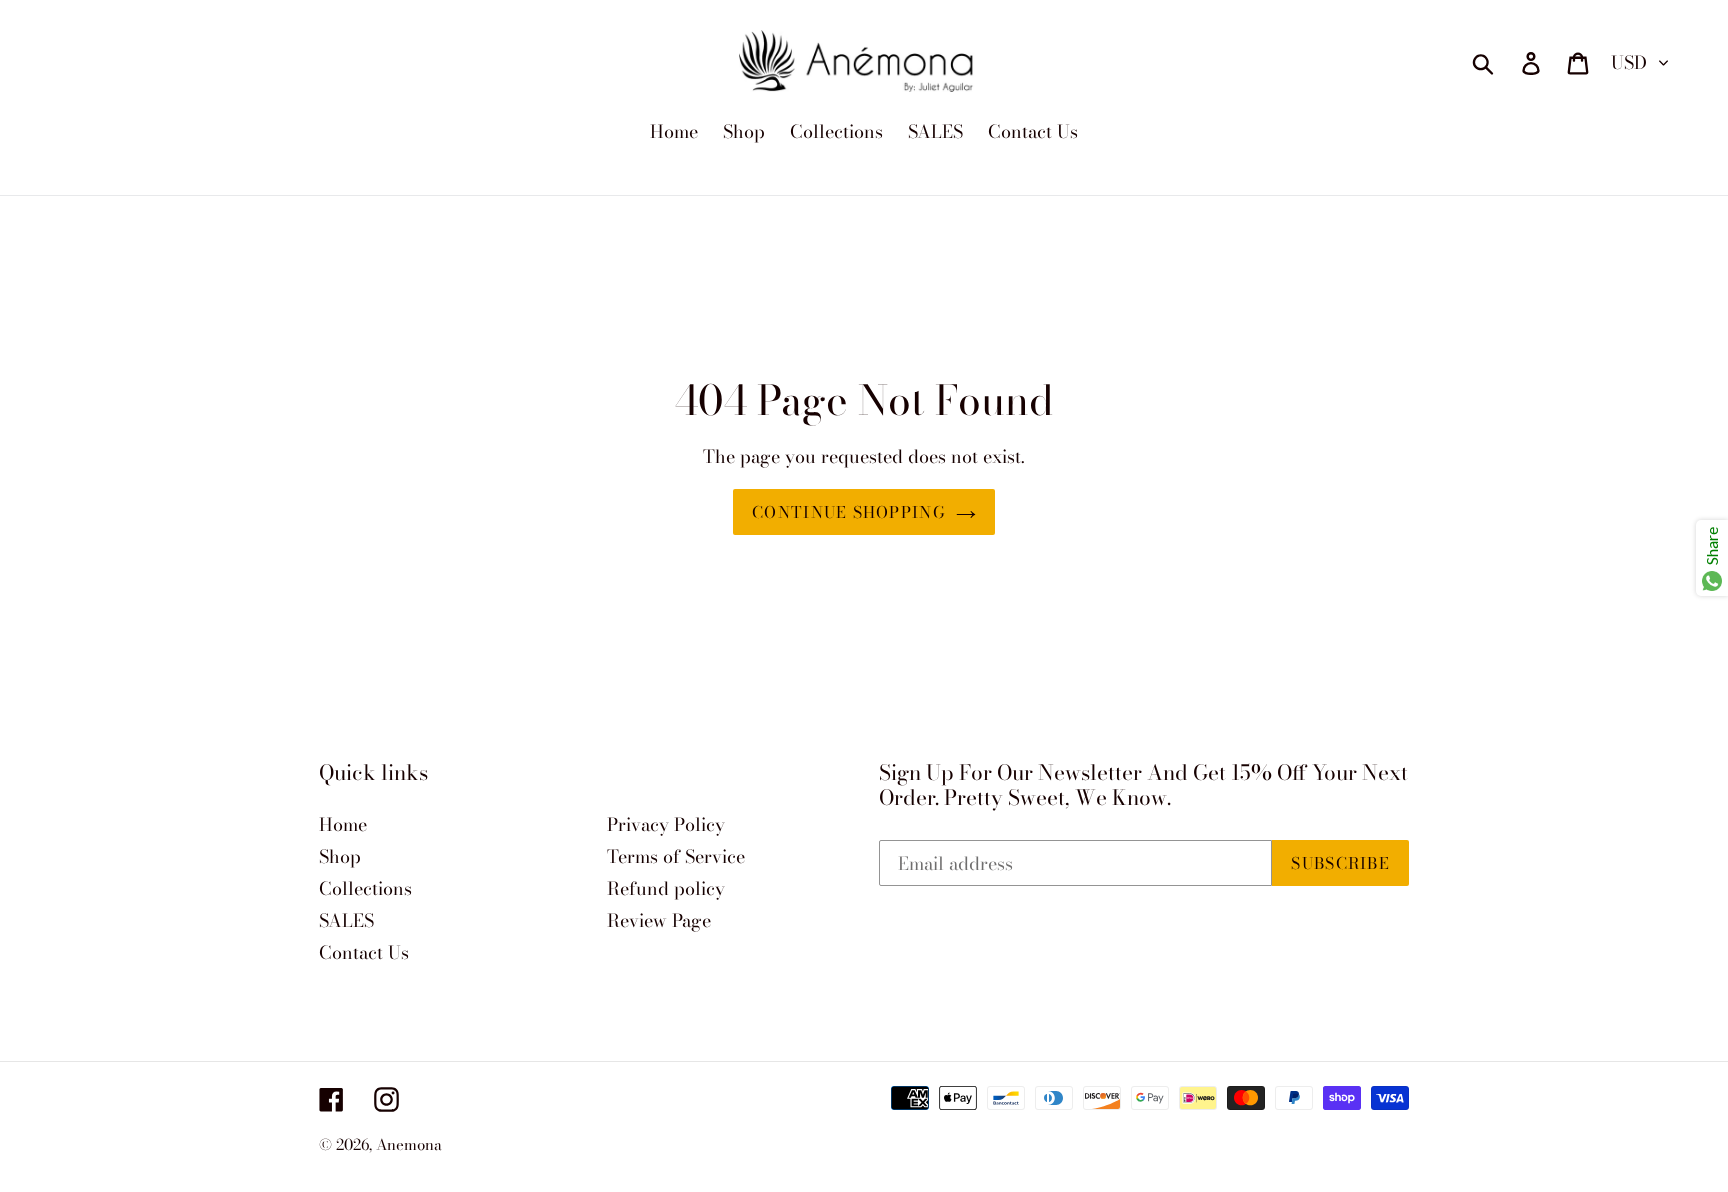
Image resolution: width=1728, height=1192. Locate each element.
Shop (340, 856)
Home (343, 824)
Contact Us (364, 952)
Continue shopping (849, 512)
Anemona (409, 1144)
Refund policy (666, 888)
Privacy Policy (666, 824)
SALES (346, 920)
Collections (365, 888)
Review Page (659, 920)
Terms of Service (676, 856)
